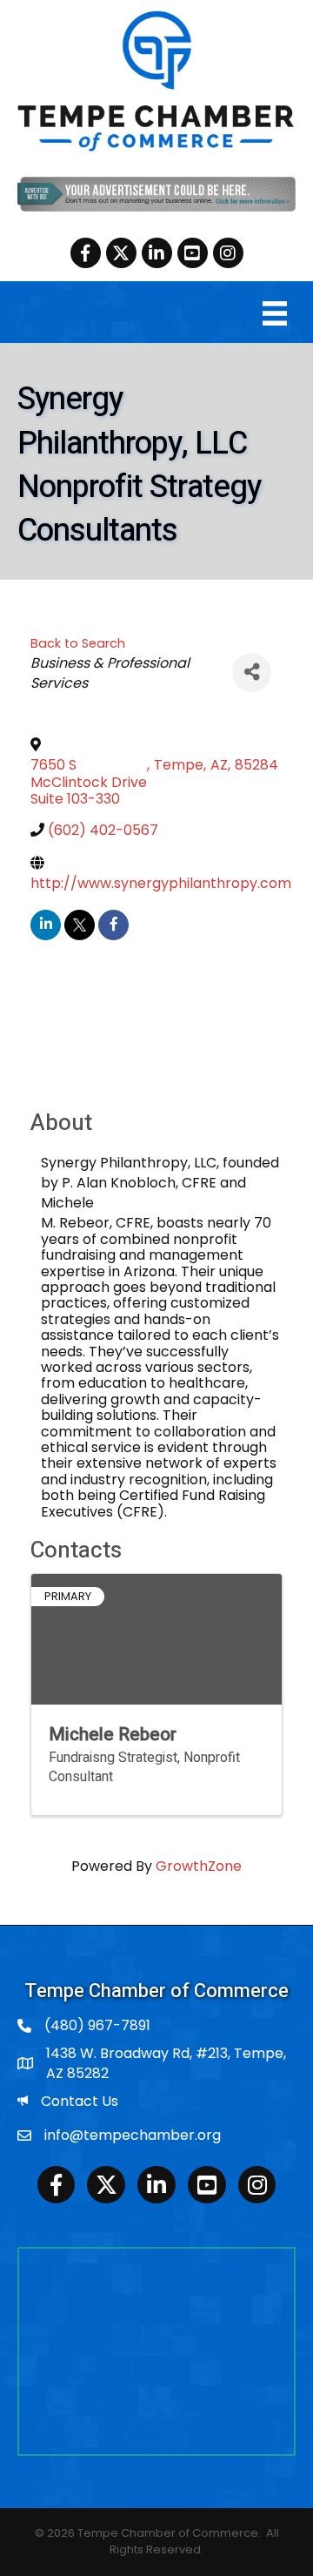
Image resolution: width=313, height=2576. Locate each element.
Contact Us (80, 2101)
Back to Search (78, 643)
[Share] (252, 673)
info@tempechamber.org (133, 2135)
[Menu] (275, 313)
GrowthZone (199, 1866)
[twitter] (80, 925)
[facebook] (113, 925)
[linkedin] (46, 925)
